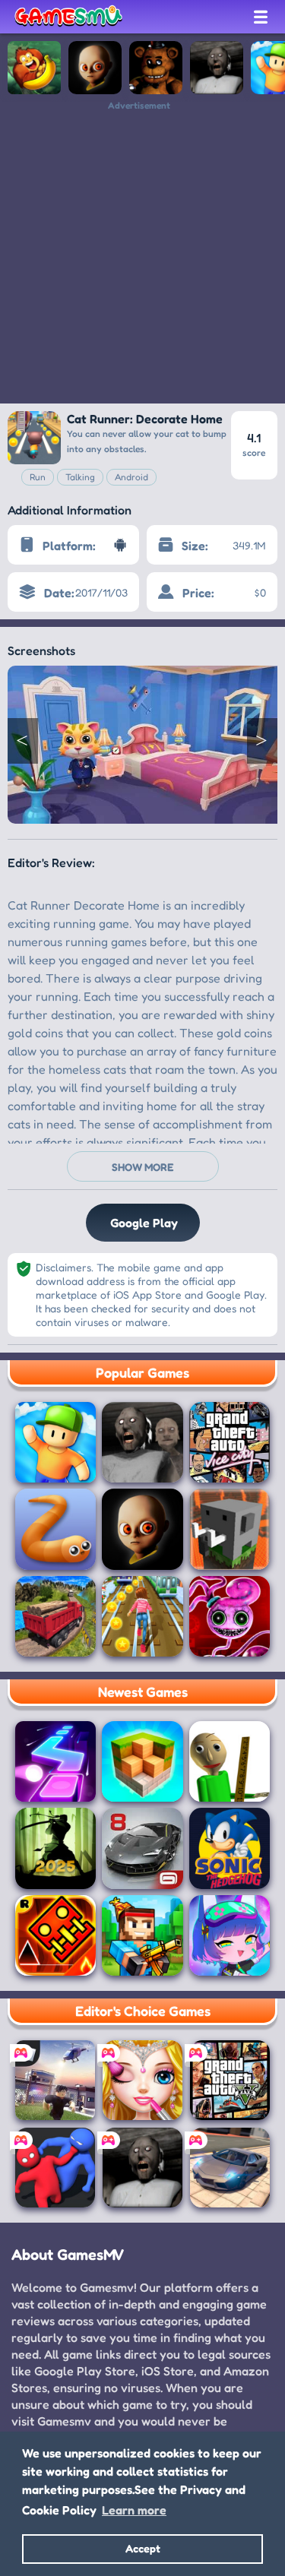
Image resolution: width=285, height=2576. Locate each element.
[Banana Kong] (34, 68)
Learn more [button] (134, 2510)
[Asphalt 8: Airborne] (142, 1848)
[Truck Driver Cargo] (55, 1616)
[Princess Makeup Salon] (142, 2080)
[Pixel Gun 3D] (142, 1935)
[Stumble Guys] (55, 1442)
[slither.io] (55, 1529)
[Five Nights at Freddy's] (156, 68)
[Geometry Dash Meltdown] (55, 1935)
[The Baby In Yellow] (95, 68)
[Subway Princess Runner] (142, 1616)
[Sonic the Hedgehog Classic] (230, 1848)
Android (131, 477)
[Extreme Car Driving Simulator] (230, 2168)
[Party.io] (55, 2168)
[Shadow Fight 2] (55, 1848)
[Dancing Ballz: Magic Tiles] (55, 1761)
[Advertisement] (142, 253)
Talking (80, 477)
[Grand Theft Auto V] (230, 2080)
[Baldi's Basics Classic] (230, 1761)
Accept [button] (143, 2548)
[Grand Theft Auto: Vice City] (230, 1442)
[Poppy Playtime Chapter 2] (230, 1616)
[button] (23, 741)
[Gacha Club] (230, 1935)
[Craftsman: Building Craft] (230, 1529)
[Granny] (217, 68)
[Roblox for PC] (55, 2080)
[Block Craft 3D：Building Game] (142, 1761)
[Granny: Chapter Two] (142, 1442)
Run (38, 477)
